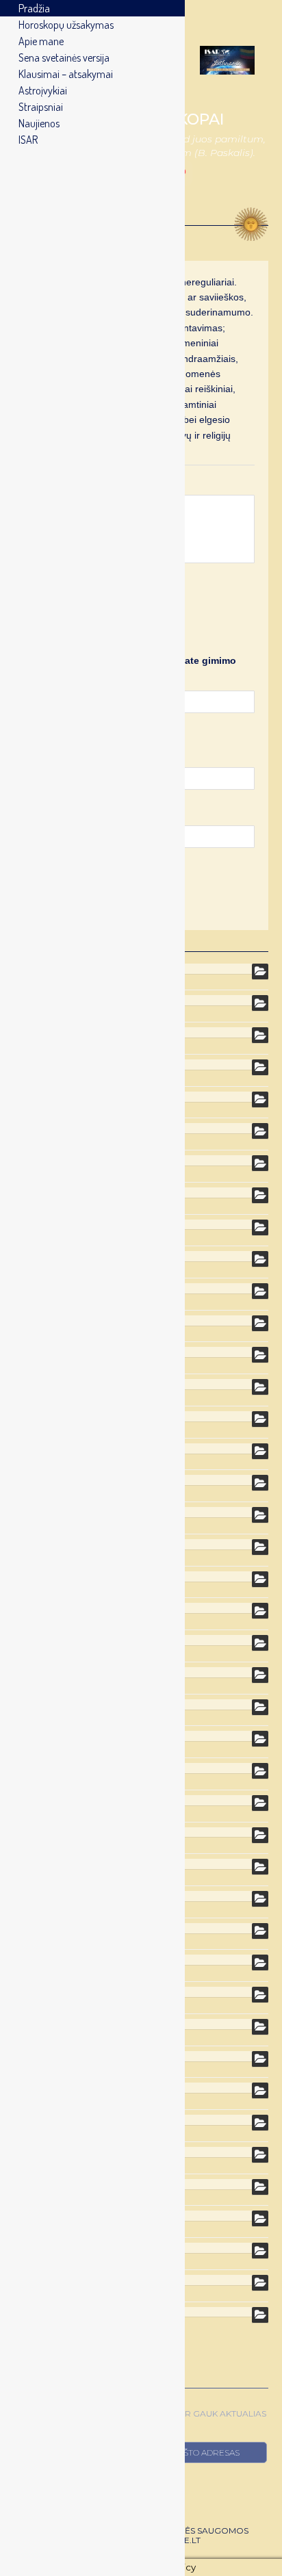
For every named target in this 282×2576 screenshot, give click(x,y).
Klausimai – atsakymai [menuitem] (66, 74)
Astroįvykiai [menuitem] (43, 90)
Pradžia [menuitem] (34, 8)
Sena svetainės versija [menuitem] (64, 57)
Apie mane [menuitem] (41, 41)
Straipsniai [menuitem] (41, 107)
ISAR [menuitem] (28, 140)
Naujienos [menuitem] (39, 123)
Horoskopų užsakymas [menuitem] (66, 25)
